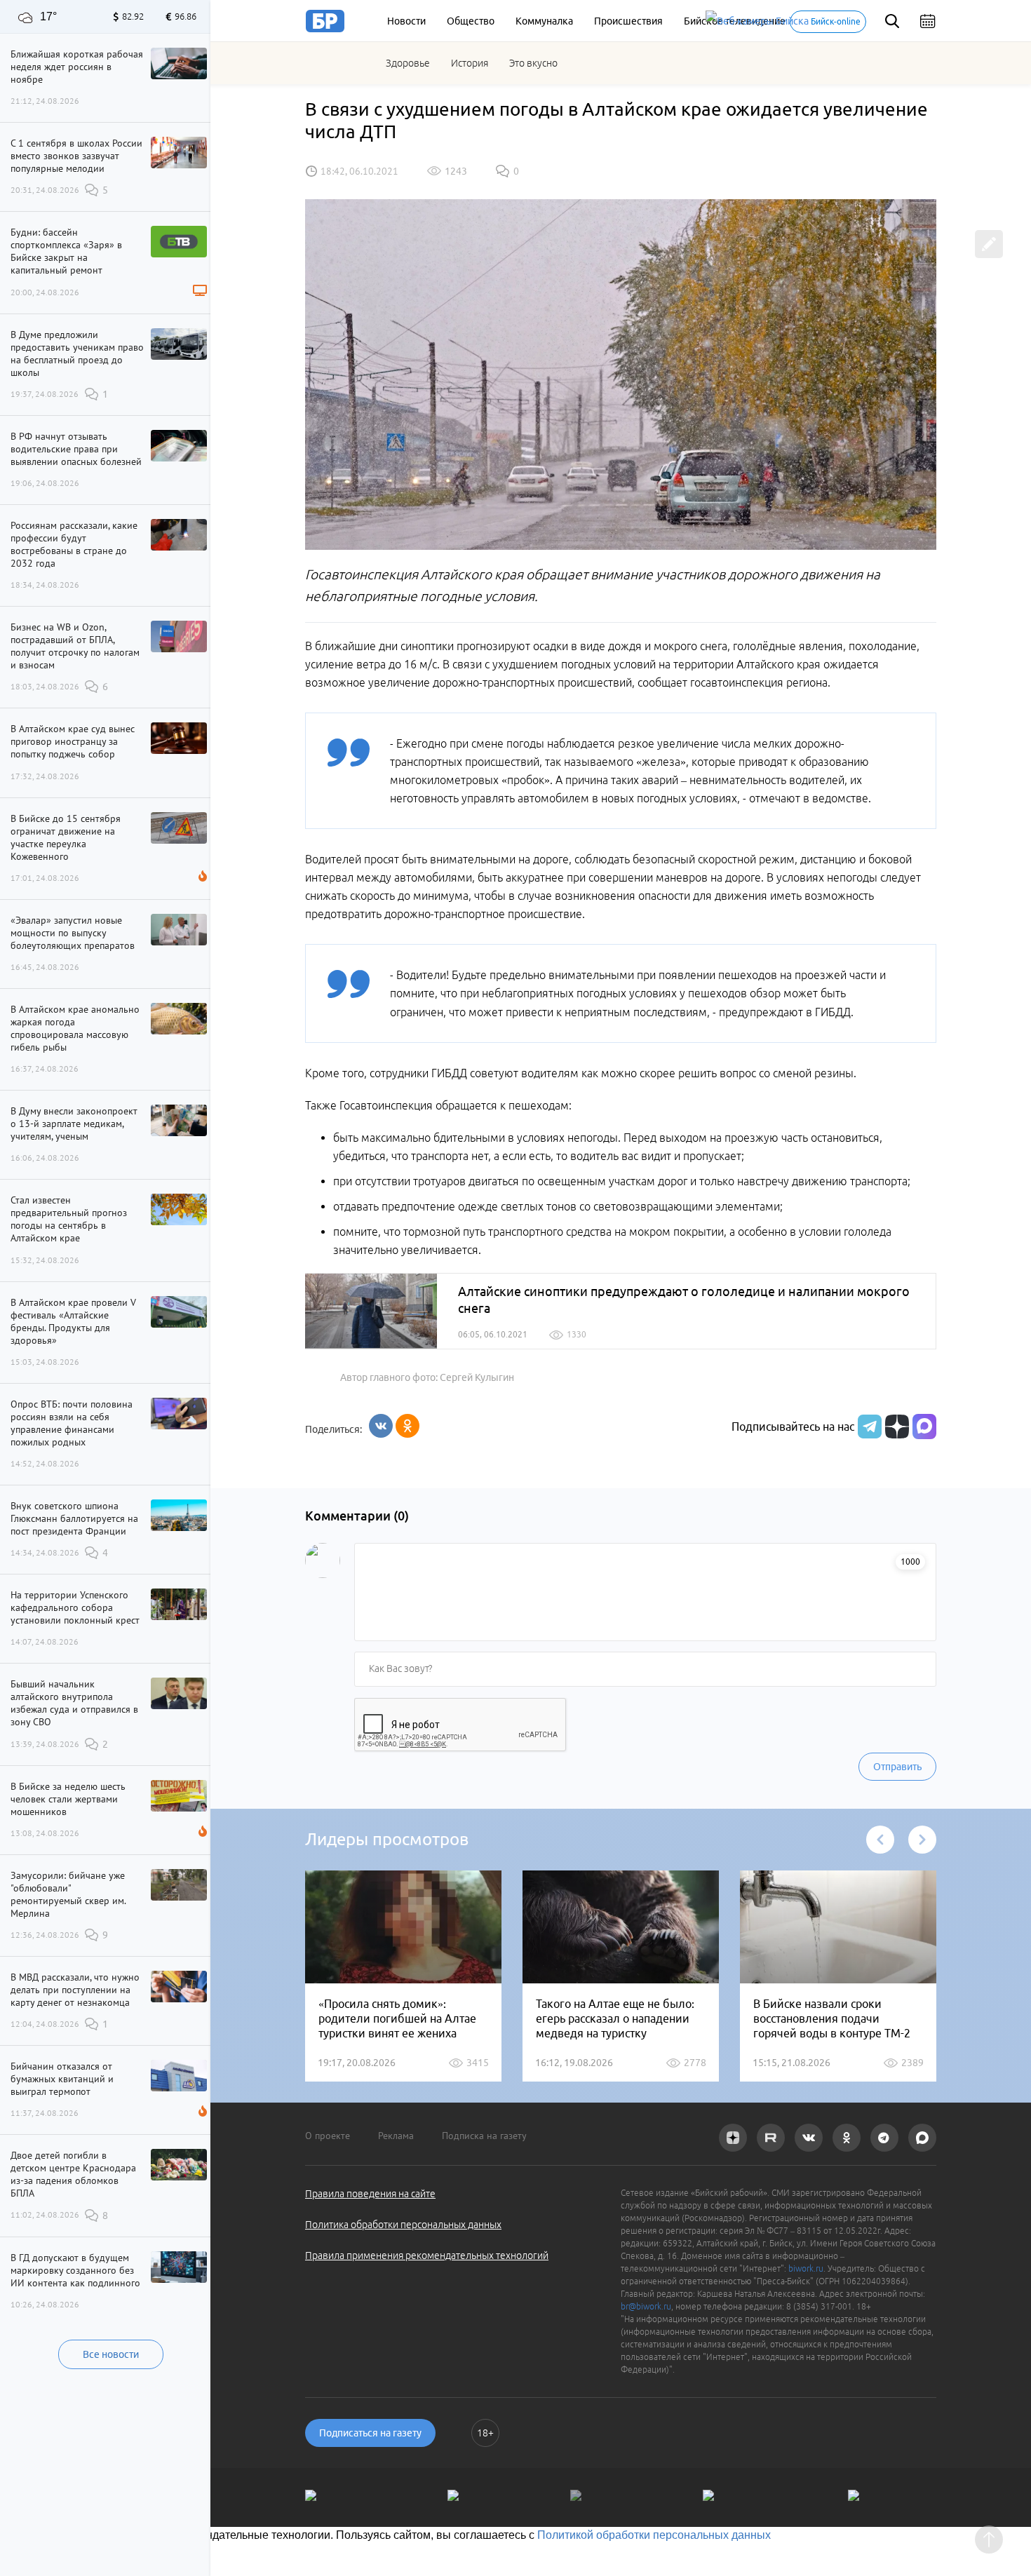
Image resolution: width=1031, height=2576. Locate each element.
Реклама (396, 2136)
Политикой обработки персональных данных (654, 2535)
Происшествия (628, 21)
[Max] (924, 1427)
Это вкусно (533, 63)
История (470, 63)
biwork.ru (806, 2268)
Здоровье (408, 63)
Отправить (897, 1767)
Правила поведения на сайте (370, 2194)
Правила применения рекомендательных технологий (427, 2255)
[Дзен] (895, 1427)
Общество (471, 21)
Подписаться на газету (370, 2433)
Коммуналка (544, 21)
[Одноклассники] (407, 1426)
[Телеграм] (868, 1427)
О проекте (328, 2136)
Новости (406, 21)
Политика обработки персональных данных (403, 2225)
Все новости (111, 2354)
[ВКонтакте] (381, 1426)
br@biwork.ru (646, 2306)
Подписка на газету (484, 2136)
